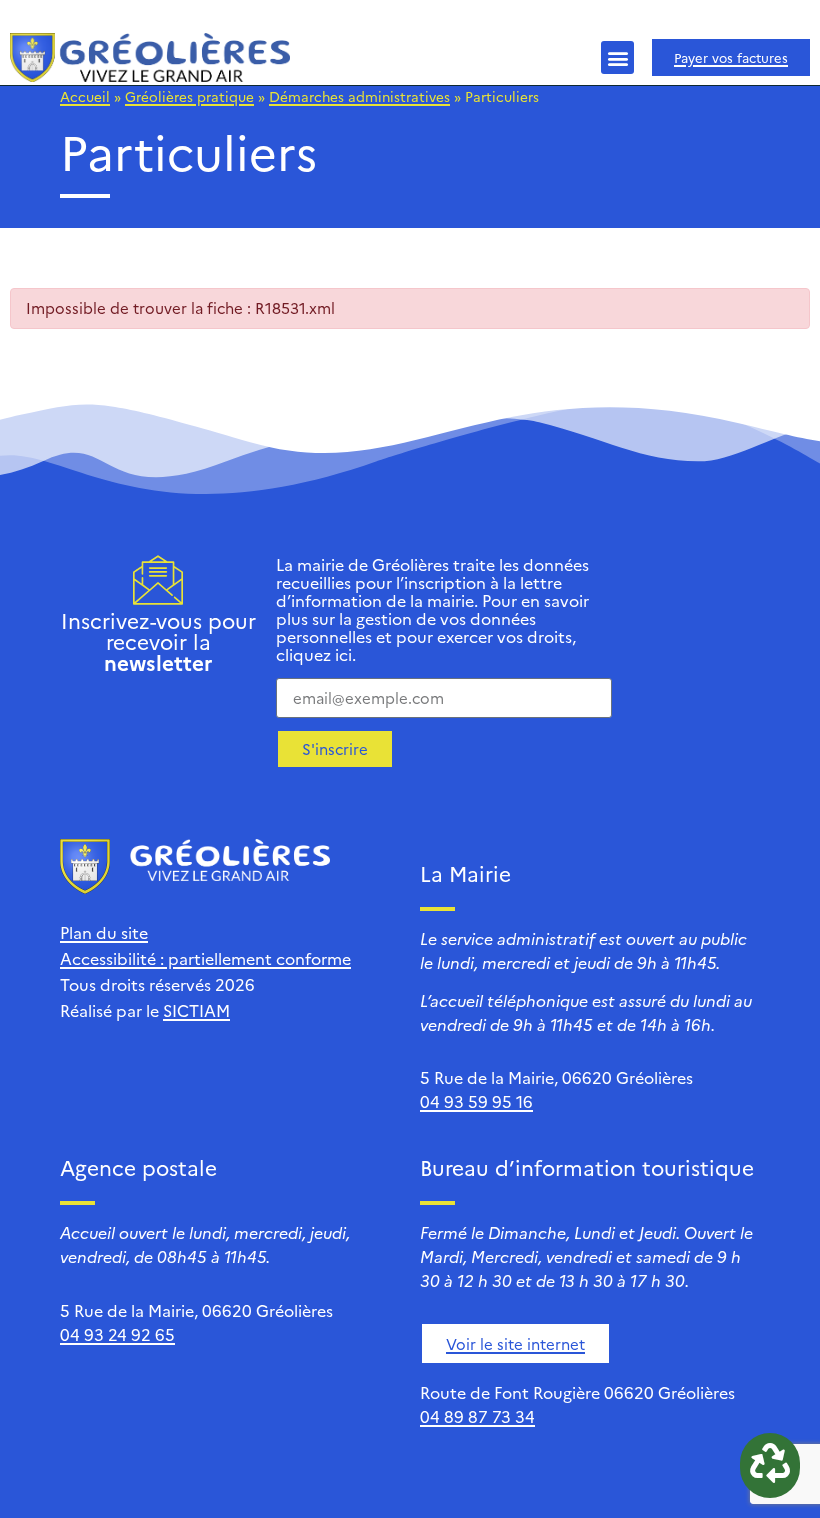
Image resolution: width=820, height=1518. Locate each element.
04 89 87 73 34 (477, 1416)
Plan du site (104, 932)
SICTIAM (196, 1010)
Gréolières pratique (189, 96)
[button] (617, 57)
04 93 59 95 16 (476, 1101)
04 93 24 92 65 (117, 1334)
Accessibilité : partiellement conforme (205, 958)
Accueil (85, 96)
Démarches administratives (359, 96)
